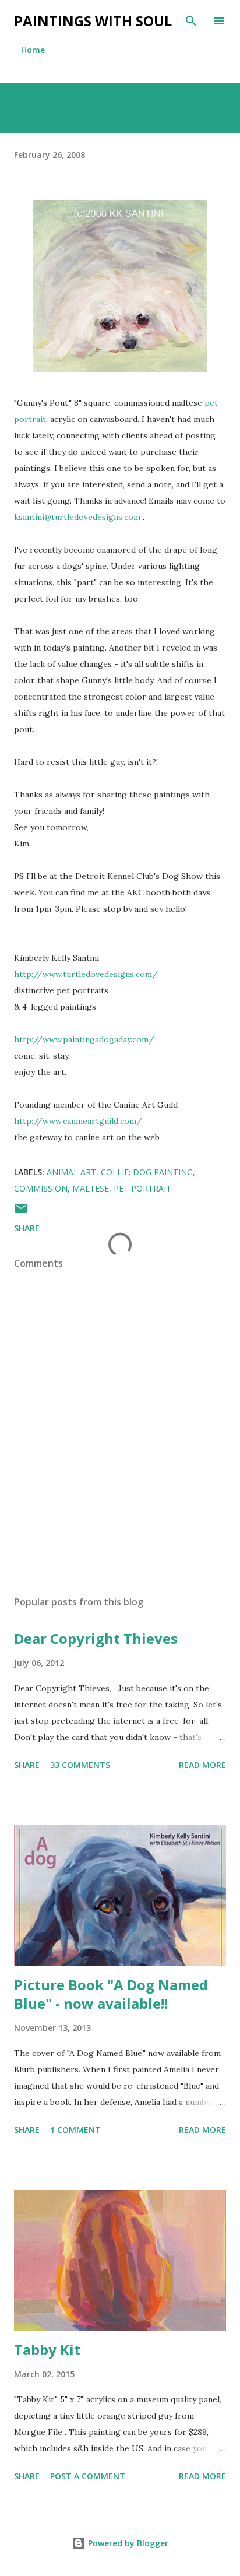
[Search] (191, 21)
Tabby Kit (47, 2350)
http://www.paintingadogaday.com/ (84, 1039)
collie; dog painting (147, 1172)
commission (41, 1188)
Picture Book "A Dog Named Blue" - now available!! (111, 1994)
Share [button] (27, 1228)
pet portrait (142, 1188)
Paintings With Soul (93, 21)
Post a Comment (88, 2476)
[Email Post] (21, 1212)
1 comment (75, 2130)
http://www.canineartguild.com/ (78, 1121)
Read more (202, 1765)
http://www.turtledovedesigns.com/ (86, 974)
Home (33, 50)
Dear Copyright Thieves (96, 1638)
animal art (71, 1172)
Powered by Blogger (127, 2543)
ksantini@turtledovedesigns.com (77, 517)
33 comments (80, 1765)
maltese (91, 1188)
